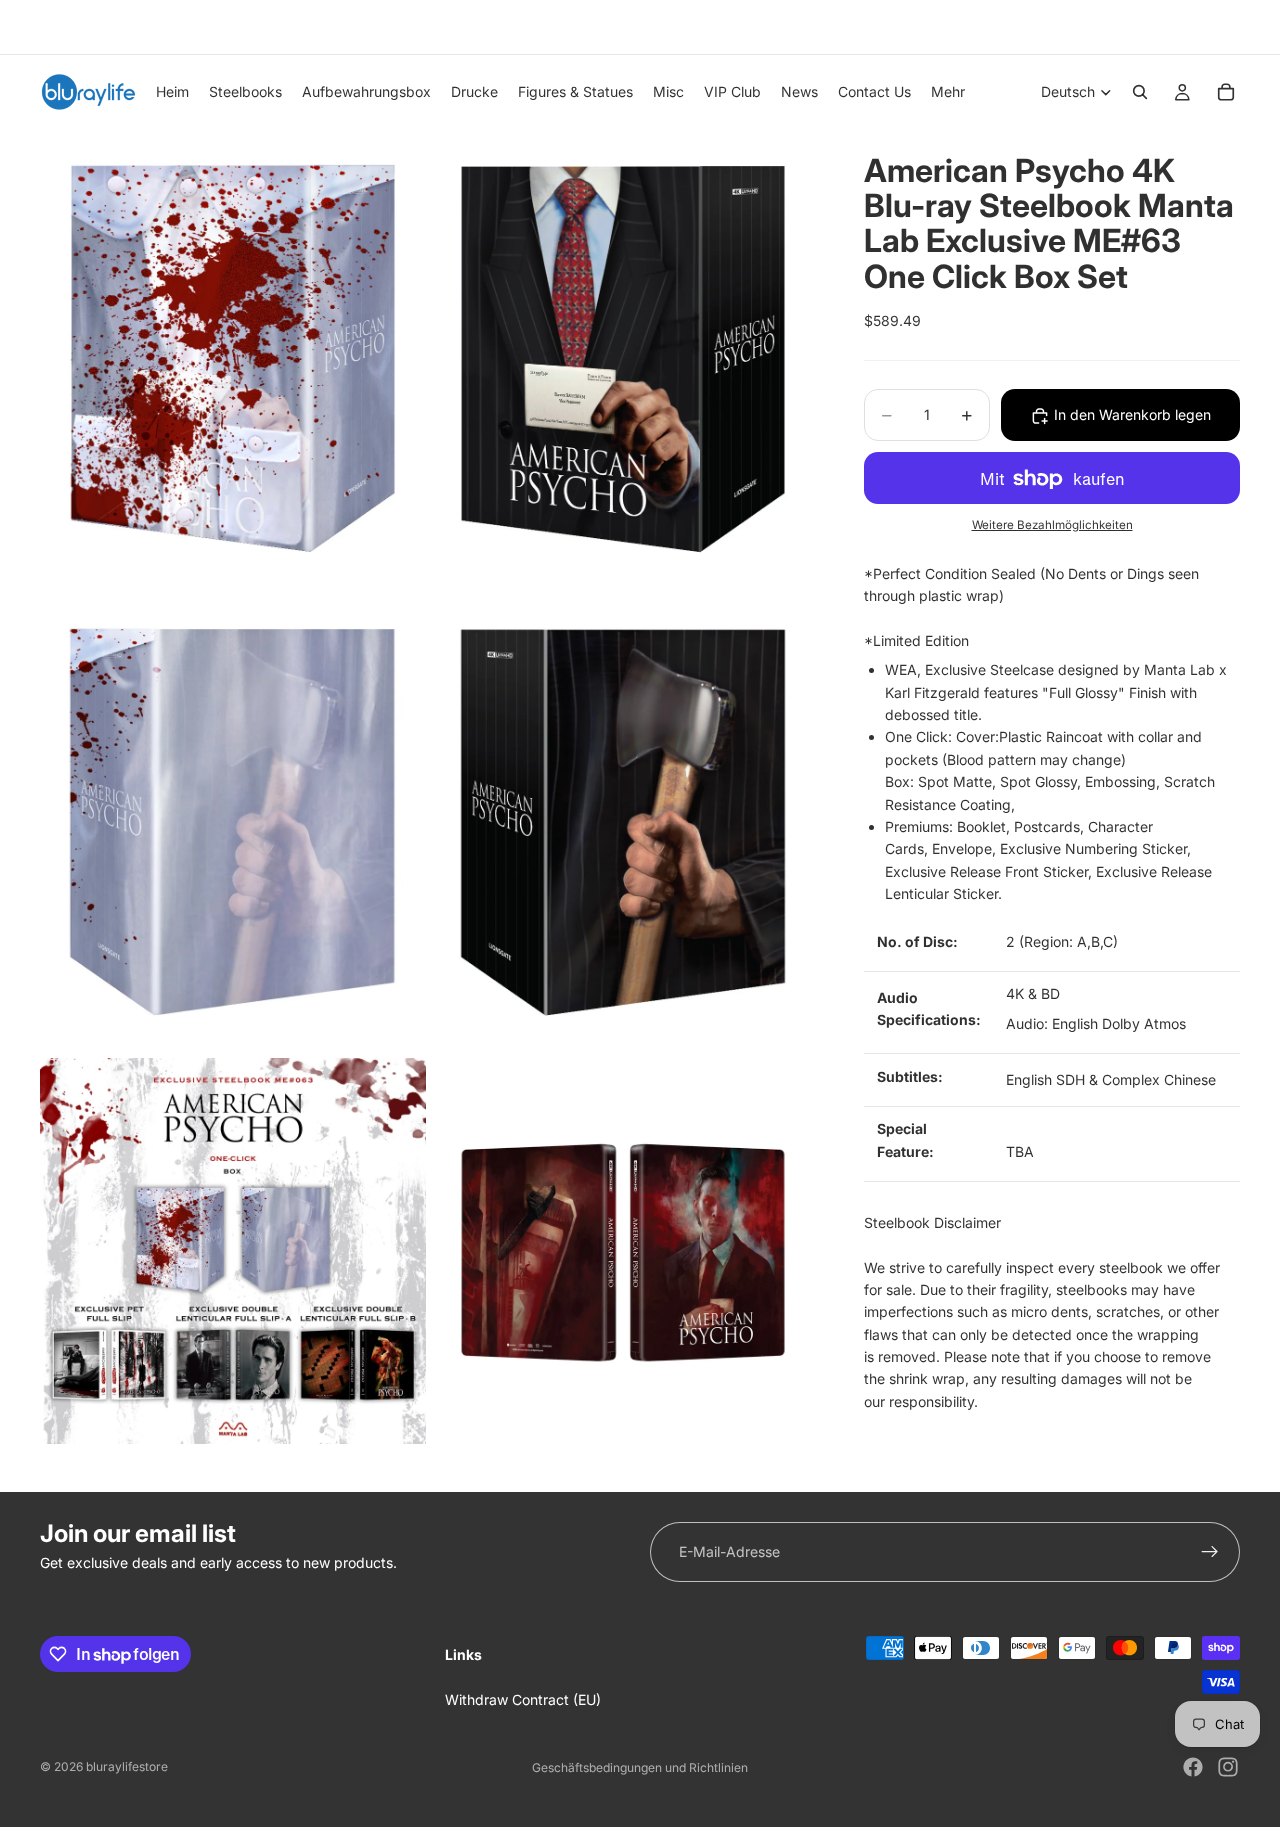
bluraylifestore (127, 1766)
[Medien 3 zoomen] (233, 823)
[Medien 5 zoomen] (233, 1251)
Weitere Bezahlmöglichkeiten (1052, 525)
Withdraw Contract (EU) (523, 1699)
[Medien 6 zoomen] (623, 1251)
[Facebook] (1193, 1767)
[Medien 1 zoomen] (233, 359)
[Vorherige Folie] (47, 27)
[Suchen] (1140, 92)
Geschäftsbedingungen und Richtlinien (640, 1767)
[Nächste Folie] (1218, 27)
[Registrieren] (1210, 1552)
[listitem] (948, 92)
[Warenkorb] (1226, 92)
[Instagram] (1228, 1767)
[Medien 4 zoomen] (623, 823)
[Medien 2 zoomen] (623, 359)
